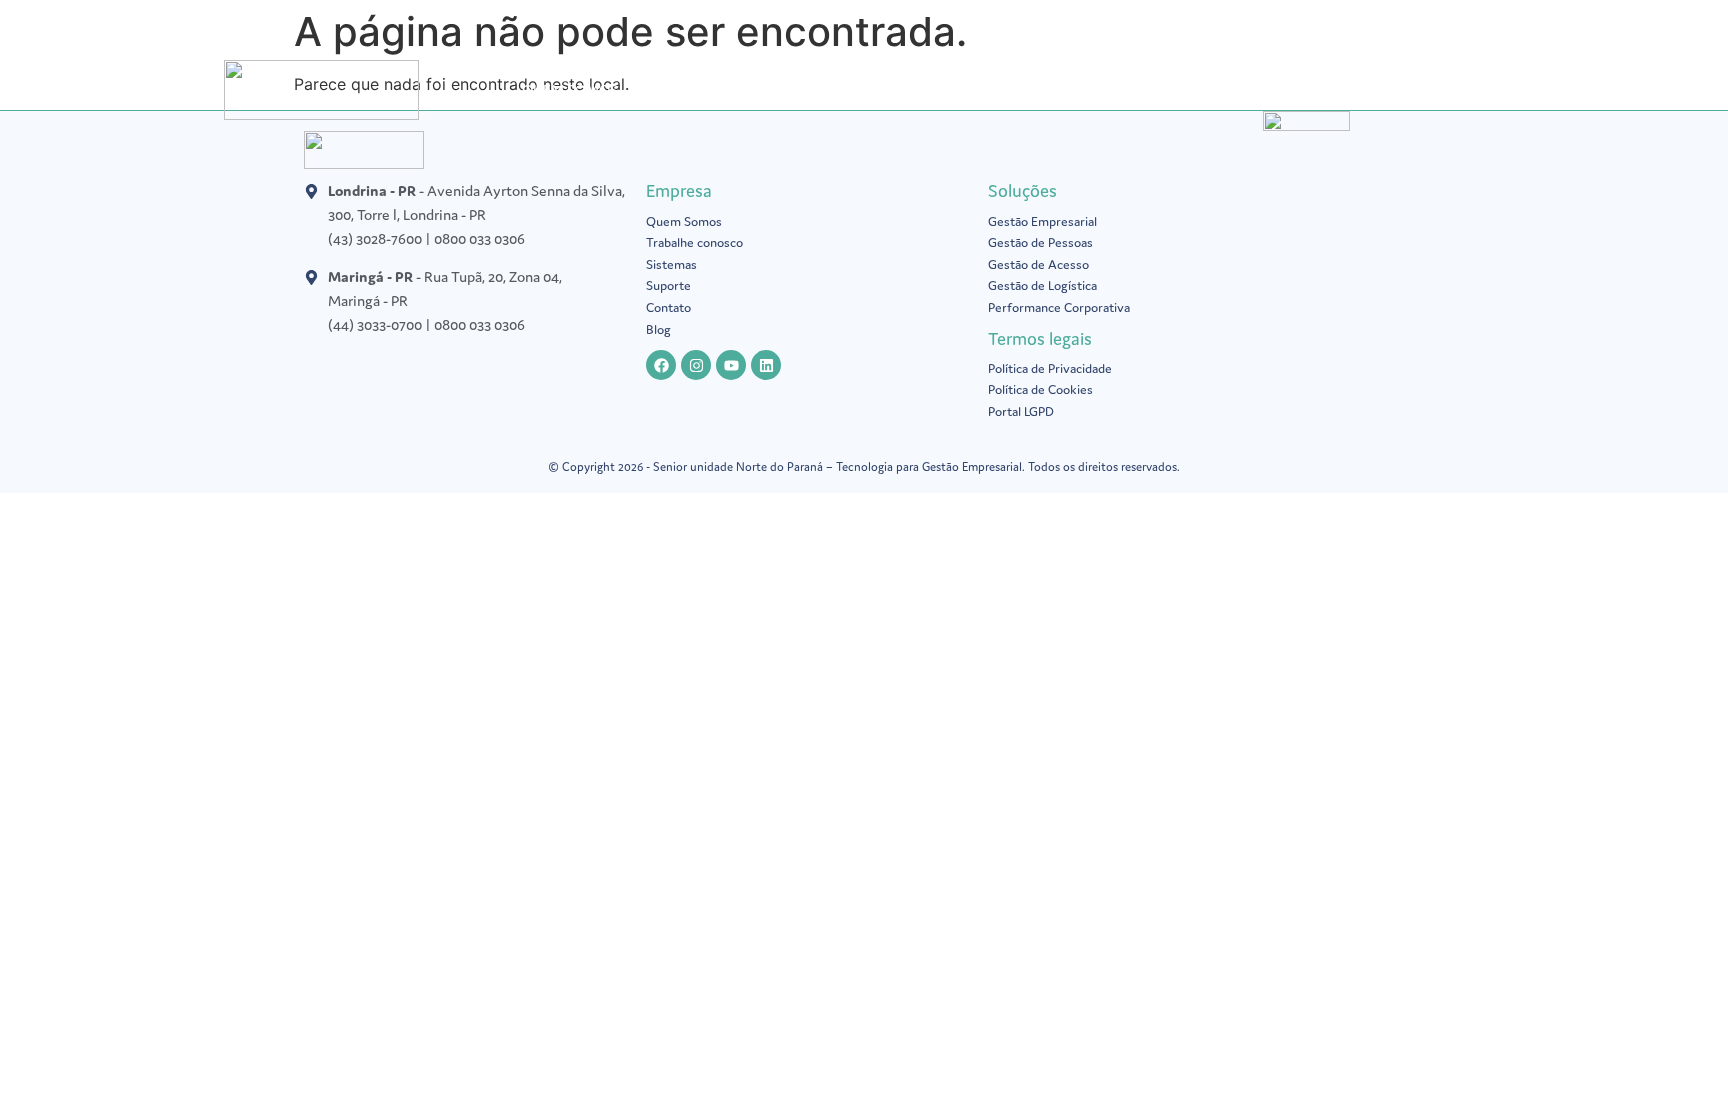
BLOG (1032, 89)
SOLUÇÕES (686, 89)
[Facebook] (661, 365)
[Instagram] (696, 365)
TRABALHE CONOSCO (1249, 89)
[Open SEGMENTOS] (974, 90)
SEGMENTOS (918, 89)
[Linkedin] (766, 365)
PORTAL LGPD (799, 89)
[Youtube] (731, 365)
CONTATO (1387, 89)
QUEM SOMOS (570, 89)
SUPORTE (1113, 89)
